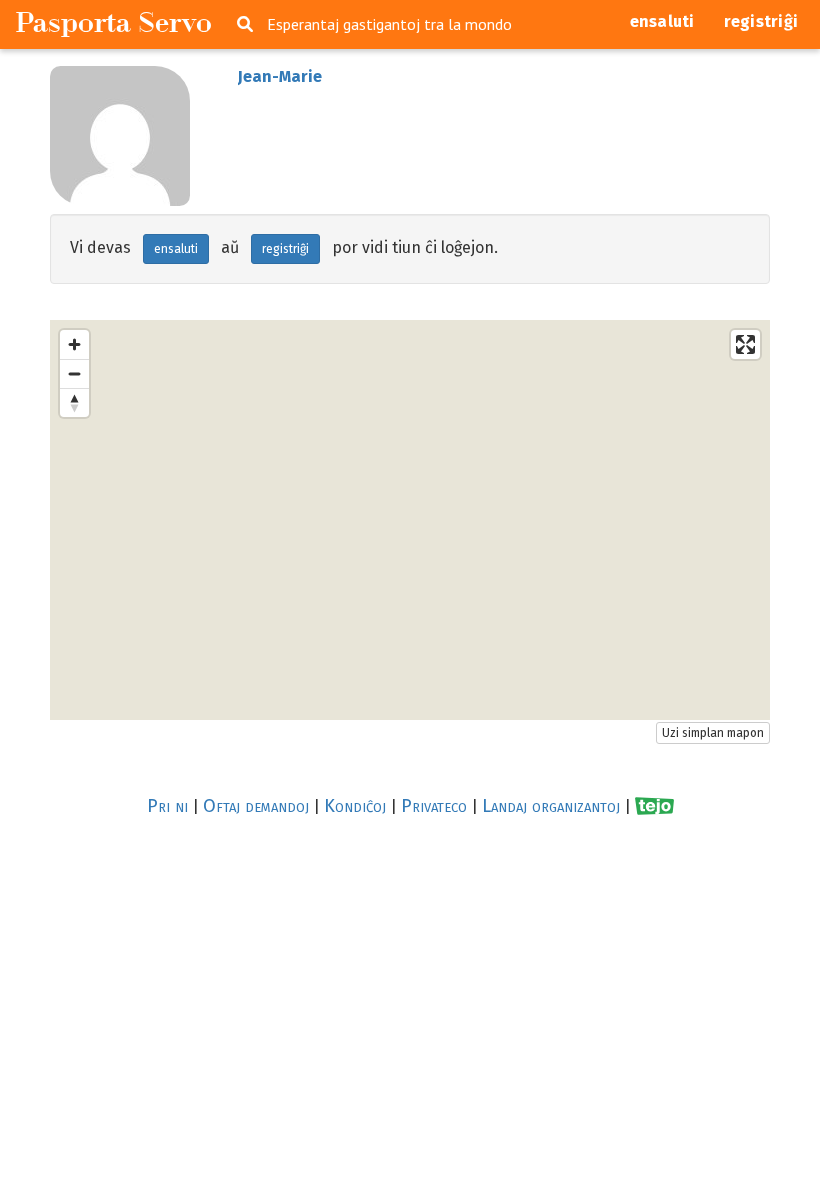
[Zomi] (74, 344)
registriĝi (761, 21)
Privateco (434, 806)
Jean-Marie (280, 76)
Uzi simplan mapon (713, 733)
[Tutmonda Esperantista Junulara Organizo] (654, 806)
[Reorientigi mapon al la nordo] (74, 402)
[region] (410, 520)
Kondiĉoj (355, 806)
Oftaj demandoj (256, 806)
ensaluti (662, 21)
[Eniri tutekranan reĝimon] (745, 344)
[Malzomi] (74, 373)
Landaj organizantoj (551, 806)
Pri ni (167, 806)
